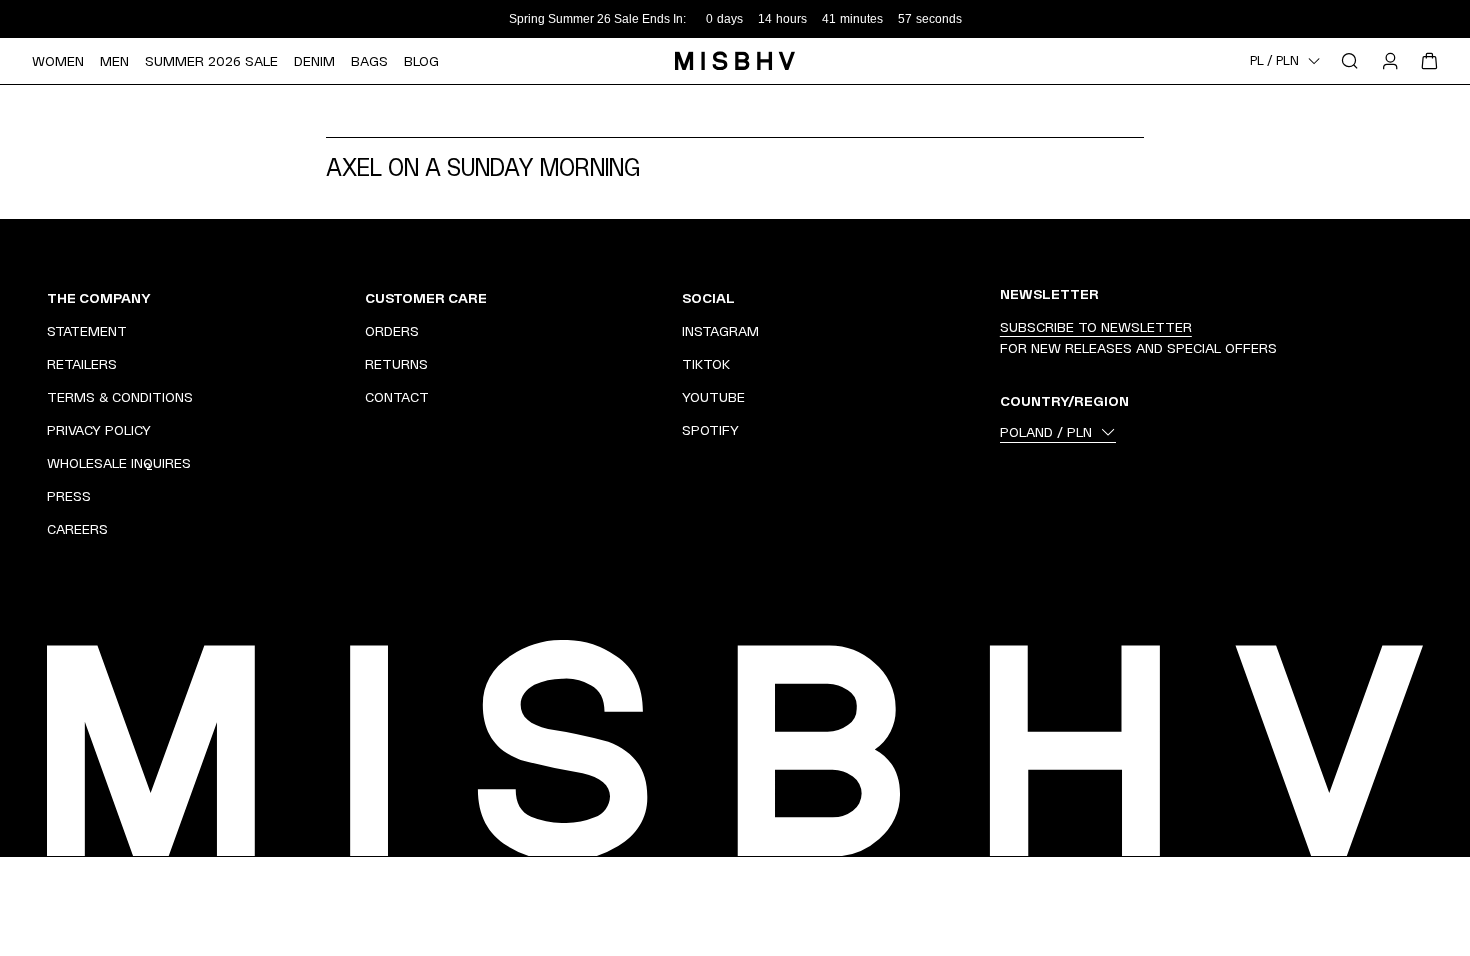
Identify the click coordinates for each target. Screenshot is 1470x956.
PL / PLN (1274, 61)
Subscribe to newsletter (1096, 327)
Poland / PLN (1046, 432)
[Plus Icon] (323, 298)
